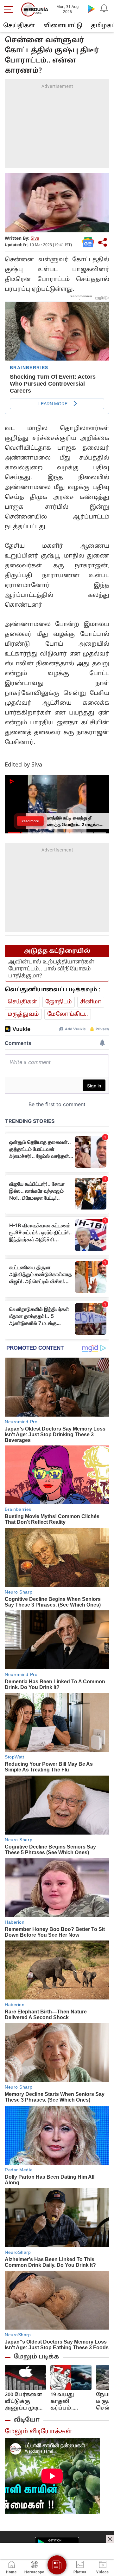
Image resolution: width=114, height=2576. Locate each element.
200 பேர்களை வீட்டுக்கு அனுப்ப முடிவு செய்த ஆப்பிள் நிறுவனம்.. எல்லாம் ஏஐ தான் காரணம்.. (24, 2402)
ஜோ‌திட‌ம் (59, 1002)
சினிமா (91, 1002)
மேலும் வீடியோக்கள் (38, 2432)
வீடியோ (27, 2420)
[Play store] (91, 9)
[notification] (104, 9)
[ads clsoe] (110, 2539)
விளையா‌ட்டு (63, 26)
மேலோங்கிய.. (68, 1014)
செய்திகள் (19, 26)
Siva (35, 239)
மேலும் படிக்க (36, 2357)
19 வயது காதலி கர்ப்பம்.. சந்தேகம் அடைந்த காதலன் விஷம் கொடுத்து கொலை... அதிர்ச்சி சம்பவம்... (65, 2402)
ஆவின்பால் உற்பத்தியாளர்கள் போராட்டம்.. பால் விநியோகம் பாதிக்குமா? (51, 969)
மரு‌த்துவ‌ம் (23, 1014)
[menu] (10, 10)
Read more (30, 821)
